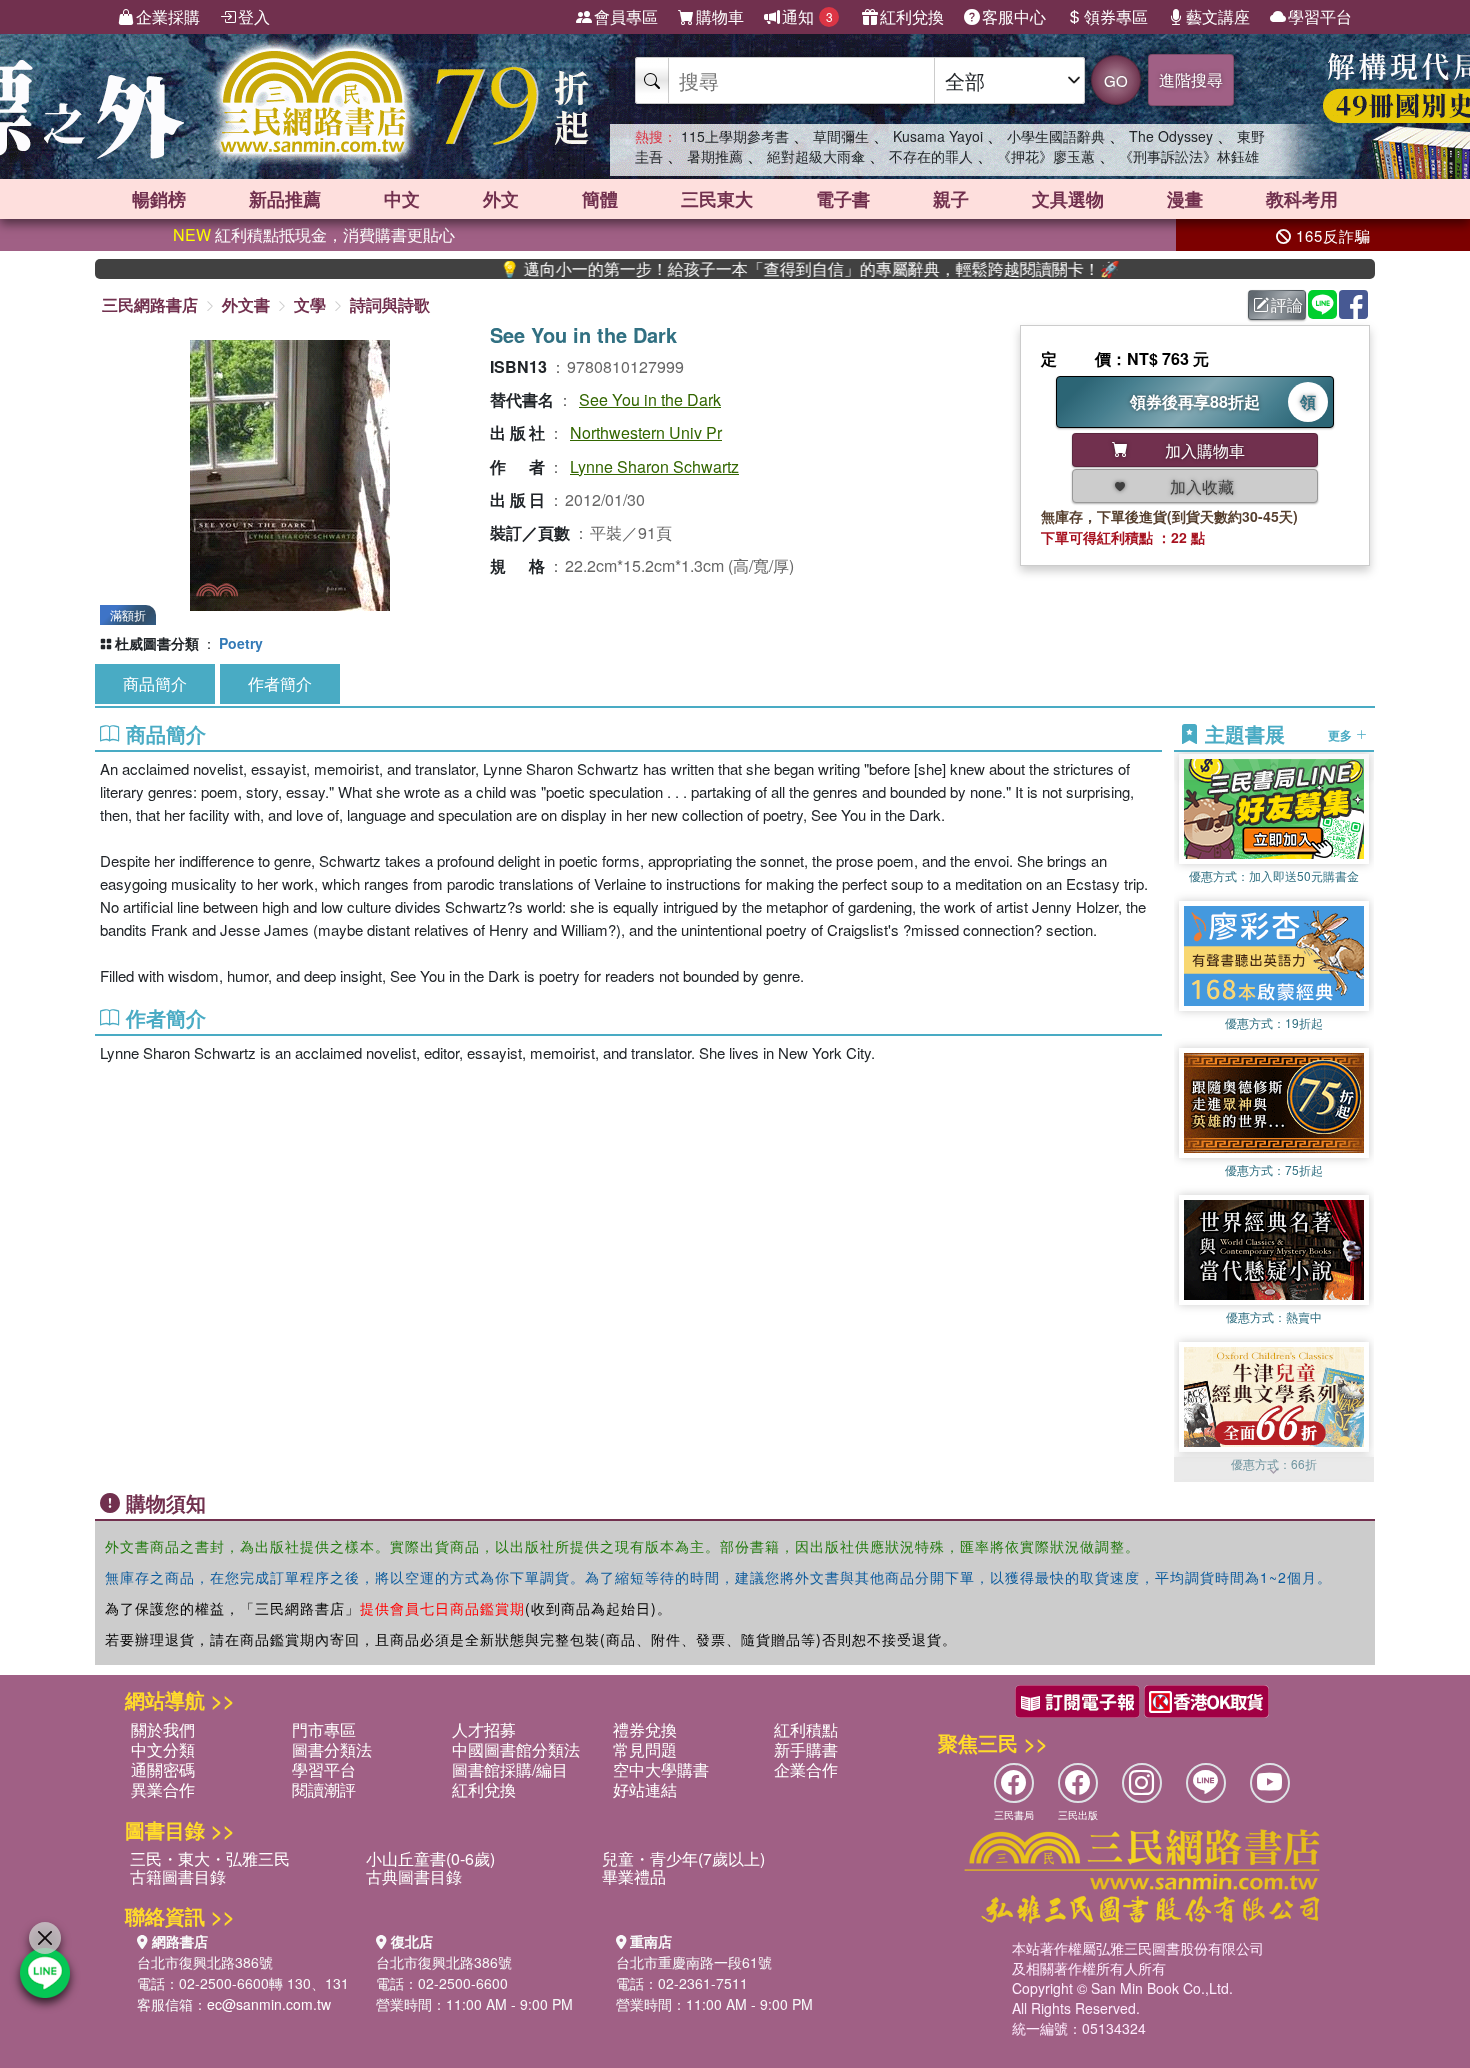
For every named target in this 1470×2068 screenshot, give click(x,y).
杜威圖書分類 (157, 643)
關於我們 (163, 1729)
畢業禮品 (634, 1876)
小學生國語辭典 (1056, 136)
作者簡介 (280, 683)
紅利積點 (806, 1729)
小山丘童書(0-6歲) (430, 1858)
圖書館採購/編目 (510, 1769)
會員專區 (626, 16)
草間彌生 (841, 136)
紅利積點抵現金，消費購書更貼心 (314, 234)
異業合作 (163, 1789)
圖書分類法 (332, 1749)
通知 (807, 16)
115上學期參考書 (735, 136)
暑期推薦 (715, 156)
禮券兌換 (645, 1729)
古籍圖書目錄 (178, 1876)
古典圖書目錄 (414, 1876)
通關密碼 (163, 1769)
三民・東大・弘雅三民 (210, 1858)
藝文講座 (1218, 16)
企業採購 (168, 16)
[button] (1274, 1472)
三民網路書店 (150, 304)
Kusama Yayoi (938, 136)
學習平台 (1320, 16)
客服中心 (1014, 16)
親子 (951, 199)
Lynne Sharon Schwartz (654, 466)
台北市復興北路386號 (205, 1962)
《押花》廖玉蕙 (1046, 156)
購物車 (720, 16)
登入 (254, 16)
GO (1116, 80)
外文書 (246, 304)
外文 (501, 199)
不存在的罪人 (931, 156)
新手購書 (806, 1749)
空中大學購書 (661, 1769)
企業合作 (806, 1769)
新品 (285, 199)
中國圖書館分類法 (516, 1749)
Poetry (241, 643)
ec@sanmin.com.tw (269, 2004)
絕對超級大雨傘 (816, 156)
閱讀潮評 (324, 1789)
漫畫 (1185, 199)
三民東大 (717, 199)
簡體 (600, 199)
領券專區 (1116, 16)
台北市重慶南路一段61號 (694, 1962)
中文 (402, 199)
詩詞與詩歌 (390, 304)
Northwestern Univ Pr (646, 432)
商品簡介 (155, 683)
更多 (1341, 734)
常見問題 (645, 1749)
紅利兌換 (912, 16)
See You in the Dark (650, 399)
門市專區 (324, 1729)
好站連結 (645, 1789)
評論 (1287, 304)
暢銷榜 (159, 199)
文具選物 (1068, 199)
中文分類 (163, 1749)
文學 (310, 304)
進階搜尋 (1191, 79)
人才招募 (484, 1729)
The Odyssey (1171, 136)
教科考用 (1302, 199)
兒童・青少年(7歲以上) (683, 1858)
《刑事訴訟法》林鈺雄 (1189, 156)
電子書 (843, 199)
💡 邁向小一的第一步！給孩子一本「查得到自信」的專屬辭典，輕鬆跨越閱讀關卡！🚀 (746, 269)
